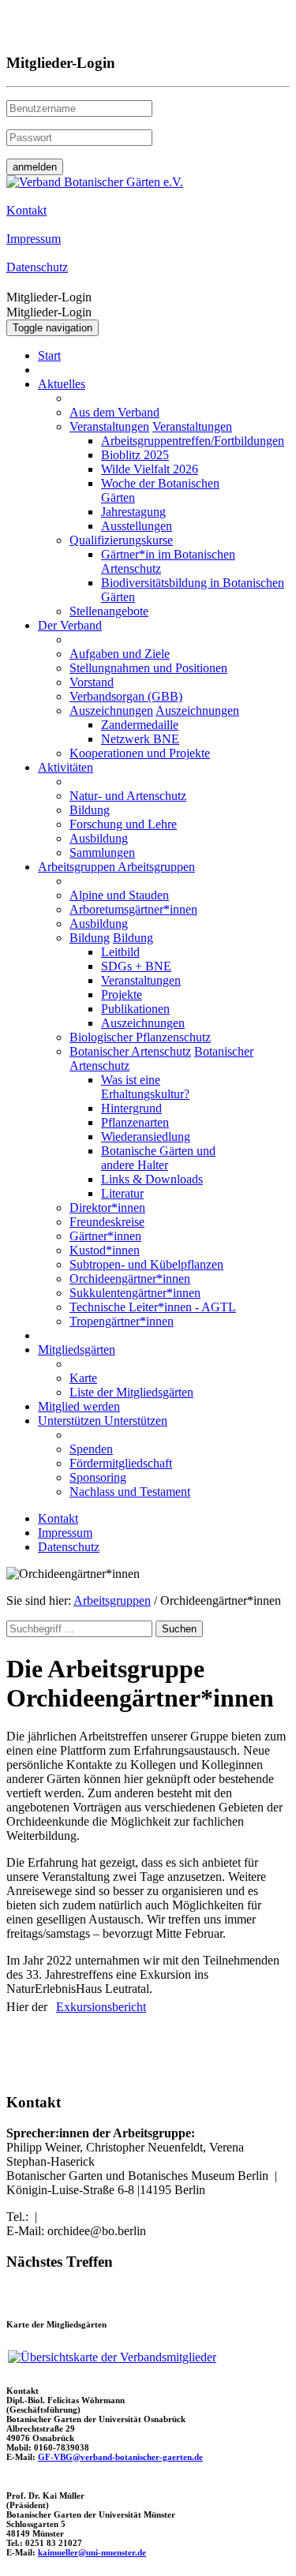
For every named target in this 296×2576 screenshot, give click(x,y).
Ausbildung (99, 838)
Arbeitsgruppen (112, 1600)
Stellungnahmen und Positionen (148, 668)
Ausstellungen (137, 526)
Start (49, 355)
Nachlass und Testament (130, 1492)
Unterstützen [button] (71, 1421)
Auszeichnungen (111, 710)
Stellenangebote (109, 611)
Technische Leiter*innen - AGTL (153, 1307)
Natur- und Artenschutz (128, 796)
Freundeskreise (107, 1222)
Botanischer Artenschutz (130, 1051)
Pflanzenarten (135, 1122)
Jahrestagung (133, 512)
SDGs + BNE (136, 966)
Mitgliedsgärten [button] (77, 1350)
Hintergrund (131, 1108)
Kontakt (58, 1518)
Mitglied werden (79, 1406)
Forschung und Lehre (123, 824)
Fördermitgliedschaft (121, 1463)
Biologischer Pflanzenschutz (140, 1037)
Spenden (91, 1449)
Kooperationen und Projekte (140, 753)
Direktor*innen (107, 1208)
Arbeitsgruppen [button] (78, 867)
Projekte (122, 995)
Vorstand (92, 682)
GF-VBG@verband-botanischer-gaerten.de (120, 2457)
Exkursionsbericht (101, 2007)
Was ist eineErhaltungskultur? (145, 1087)
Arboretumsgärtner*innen (133, 909)
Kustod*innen (105, 1250)
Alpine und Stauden (119, 895)
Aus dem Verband (114, 412)
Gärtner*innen (105, 1236)
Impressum (65, 1533)
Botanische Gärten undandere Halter (158, 1158)
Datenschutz (69, 1547)
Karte (83, 1378)
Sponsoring (98, 1477)
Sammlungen (102, 852)
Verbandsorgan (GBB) (126, 696)
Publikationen (135, 1009)
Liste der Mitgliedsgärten (131, 1392)
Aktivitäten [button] (66, 767)
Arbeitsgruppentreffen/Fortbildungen (193, 441)
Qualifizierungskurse (121, 540)
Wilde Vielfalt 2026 (150, 469)
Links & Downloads (152, 1179)
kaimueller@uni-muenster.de (92, 2552)
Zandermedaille (140, 725)
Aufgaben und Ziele (120, 654)
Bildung (90, 810)
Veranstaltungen (109, 426)
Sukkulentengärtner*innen (135, 1293)
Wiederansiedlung (146, 1137)
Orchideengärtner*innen (130, 1279)
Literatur (122, 1193)
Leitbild (120, 952)
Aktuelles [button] (62, 384)
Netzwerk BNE (140, 739)
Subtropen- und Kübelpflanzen (146, 1264)
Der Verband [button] (70, 625)
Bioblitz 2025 (135, 455)
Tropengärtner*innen (122, 1321)
